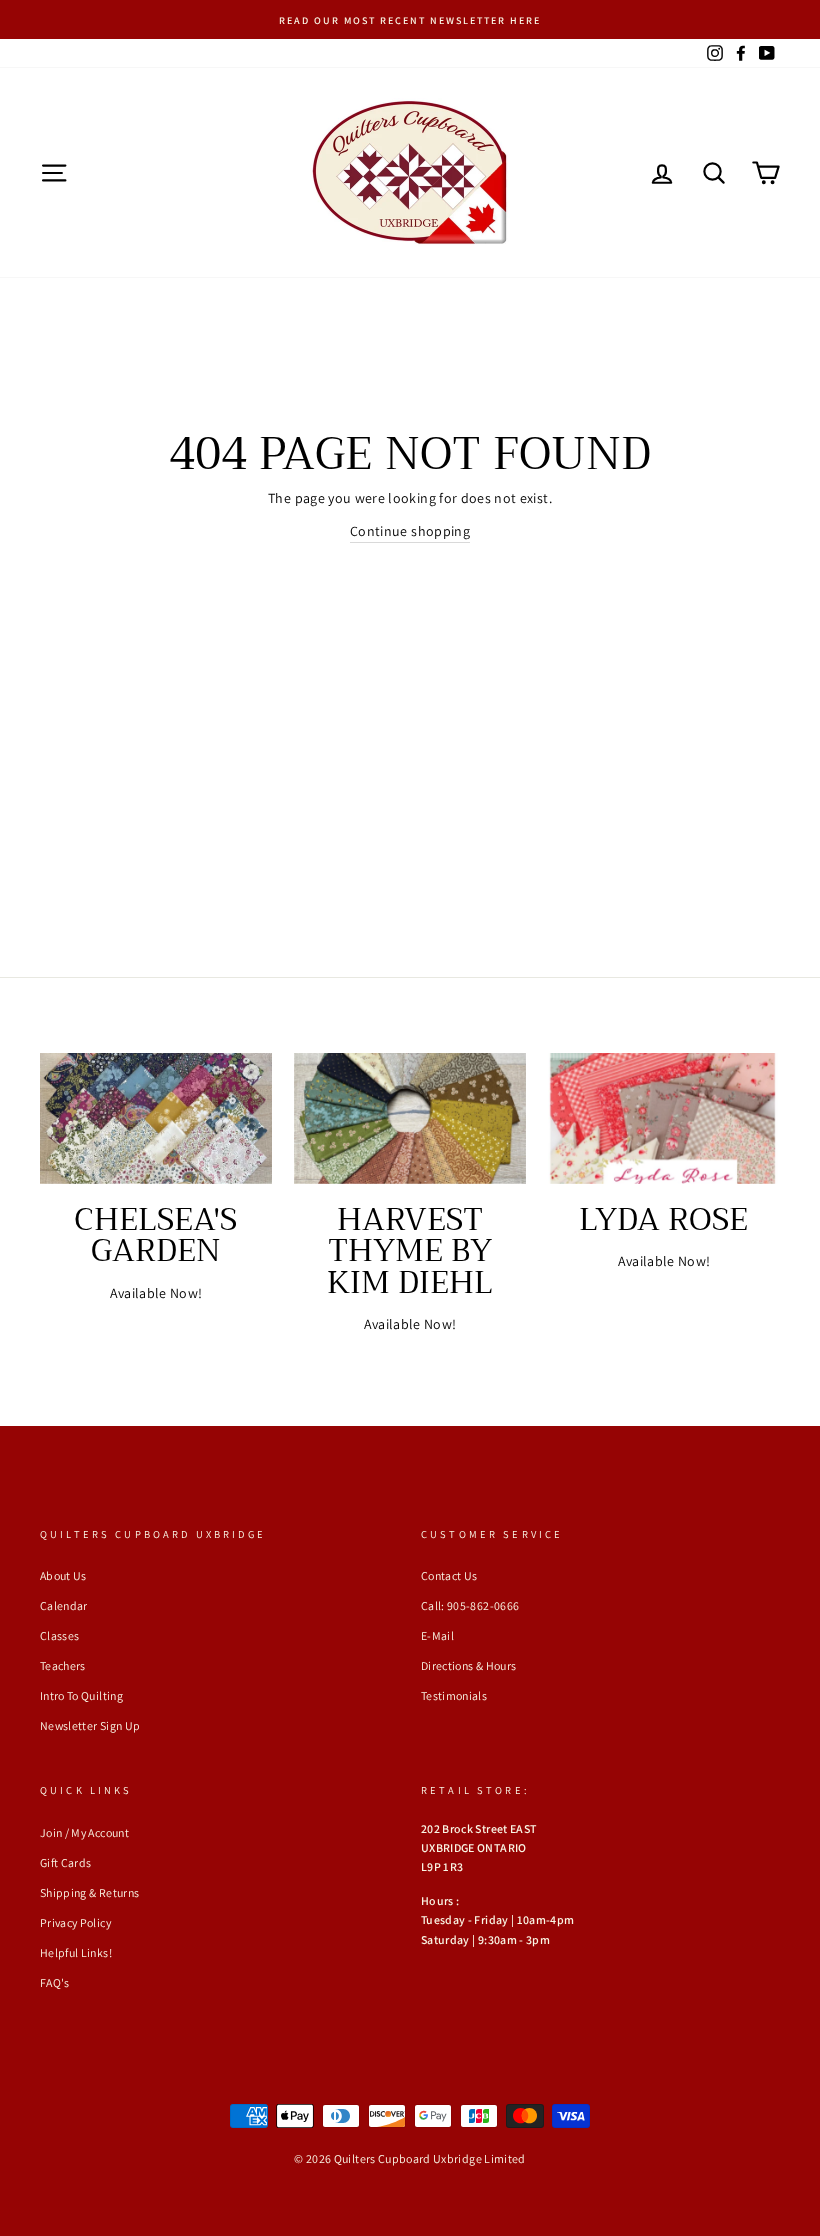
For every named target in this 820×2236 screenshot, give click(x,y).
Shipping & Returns (89, 1892)
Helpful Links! (76, 1952)
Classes (59, 1635)
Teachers (63, 1665)
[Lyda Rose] (664, 1118)
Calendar (64, 1605)
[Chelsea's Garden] (156, 1118)
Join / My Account (84, 1832)
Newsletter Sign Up (90, 1725)
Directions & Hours (468, 1665)
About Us (63, 1575)
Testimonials (454, 1695)
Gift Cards (66, 1862)
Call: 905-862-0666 (470, 1605)
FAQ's (55, 1982)
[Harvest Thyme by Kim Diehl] (410, 1118)
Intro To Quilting (81, 1695)
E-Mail (437, 1635)
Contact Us (449, 1575)
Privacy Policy (75, 1922)
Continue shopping (410, 531)
